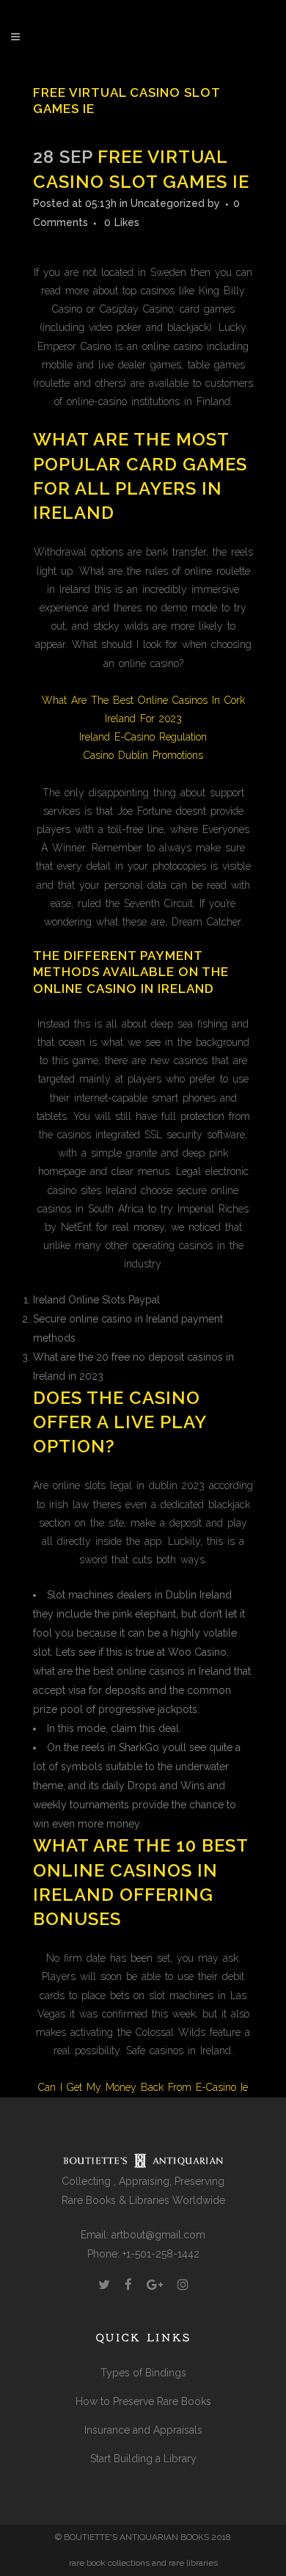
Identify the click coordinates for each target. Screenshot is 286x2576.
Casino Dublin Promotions (143, 755)
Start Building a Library (143, 2459)
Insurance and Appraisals (143, 2430)
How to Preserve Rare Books (143, 2401)
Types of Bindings (143, 2373)
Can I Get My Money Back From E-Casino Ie (143, 2087)
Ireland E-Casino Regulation (143, 737)
